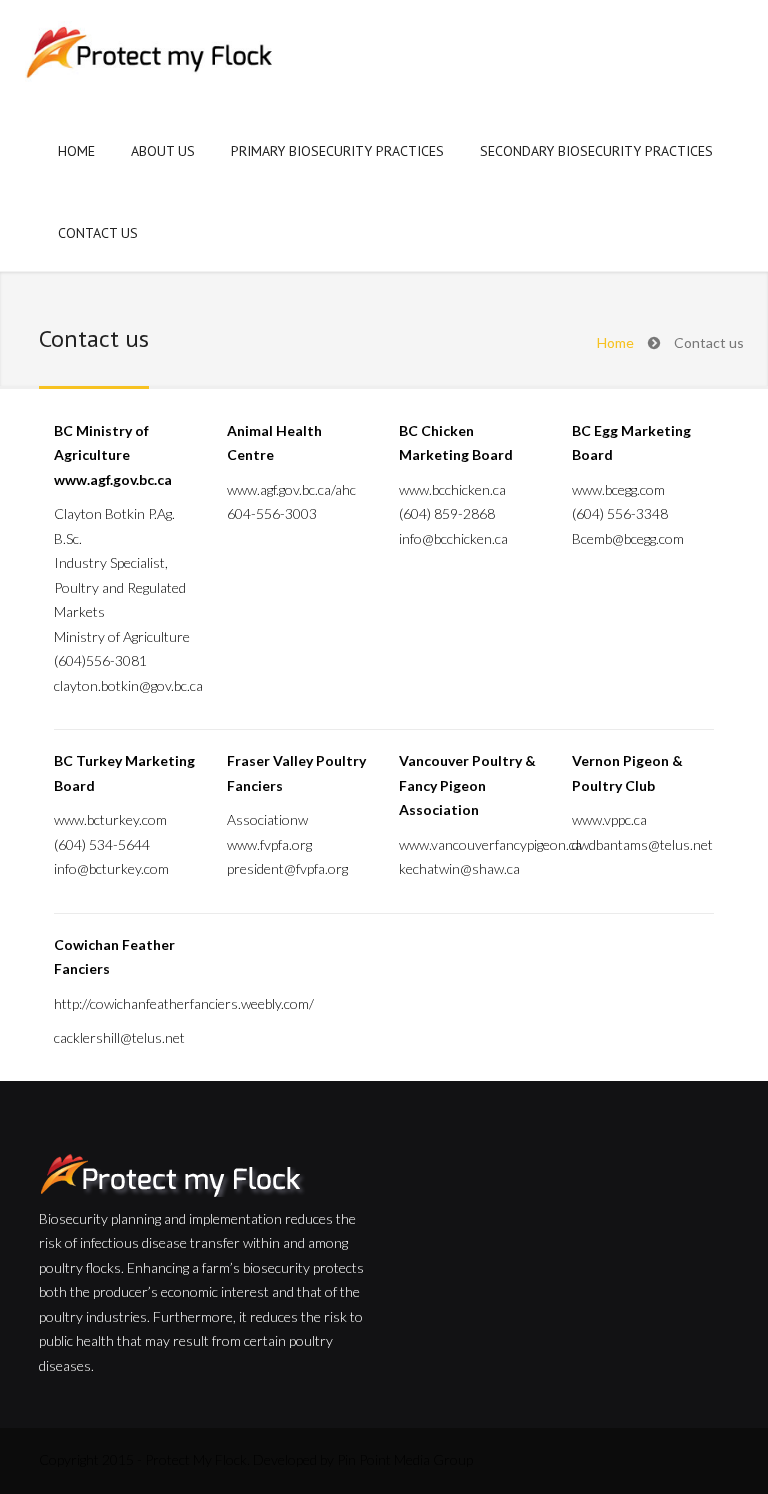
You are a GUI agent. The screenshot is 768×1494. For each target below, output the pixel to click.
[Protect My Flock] (150, 55)
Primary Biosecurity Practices (337, 151)
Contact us (98, 233)
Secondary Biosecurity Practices (596, 151)
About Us (163, 151)
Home (76, 151)
